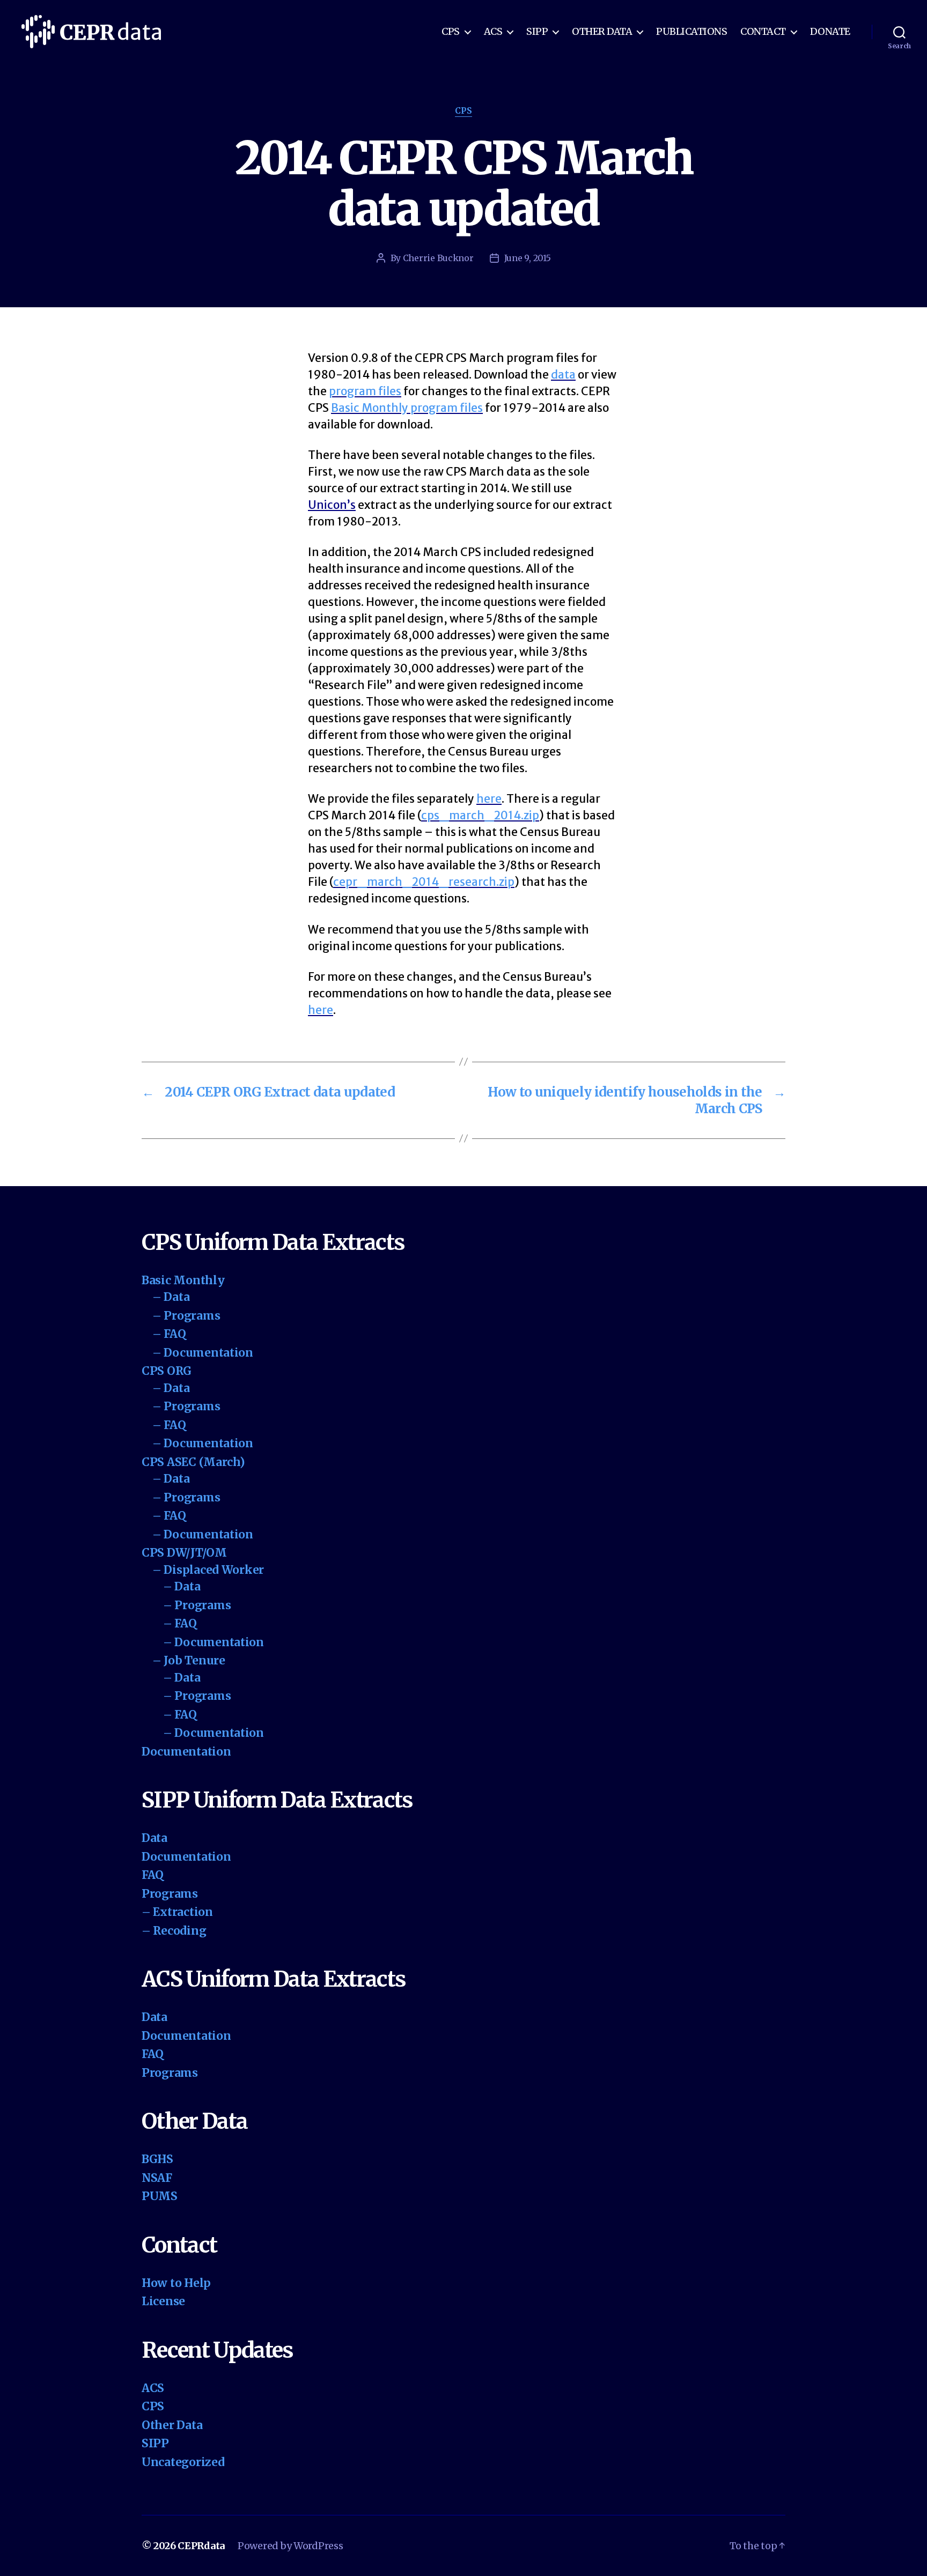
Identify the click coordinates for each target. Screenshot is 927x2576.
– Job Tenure (189, 1660)
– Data (171, 1297)
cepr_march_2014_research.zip (424, 882)
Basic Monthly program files (407, 408)
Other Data (602, 32)
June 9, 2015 (528, 258)
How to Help (176, 2283)
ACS (493, 32)
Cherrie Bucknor (438, 258)
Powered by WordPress (290, 2546)
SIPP (537, 32)
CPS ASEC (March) (193, 1462)
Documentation (186, 1752)
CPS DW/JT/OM (184, 1553)
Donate (830, 32)
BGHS (157, 2159)
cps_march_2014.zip (480, 815)
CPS (451, 32)
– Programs (186, 1316)
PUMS (160, 2196)
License (163, 2301)
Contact (763, 32)
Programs (170, 1894)
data (563, 375)
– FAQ (169, 1334)
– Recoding (174, 1931)
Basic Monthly (183, 1280)
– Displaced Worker (208, 1570)
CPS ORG (167, 1371)
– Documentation (203, 1353)
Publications (691, 32)
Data (154, 1838)
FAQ (153, 1875)
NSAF (157, 2178)
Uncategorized (183, 2462)
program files (365, 391)
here (489, 799)
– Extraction (177, 1912)
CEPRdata (201, 2546)
